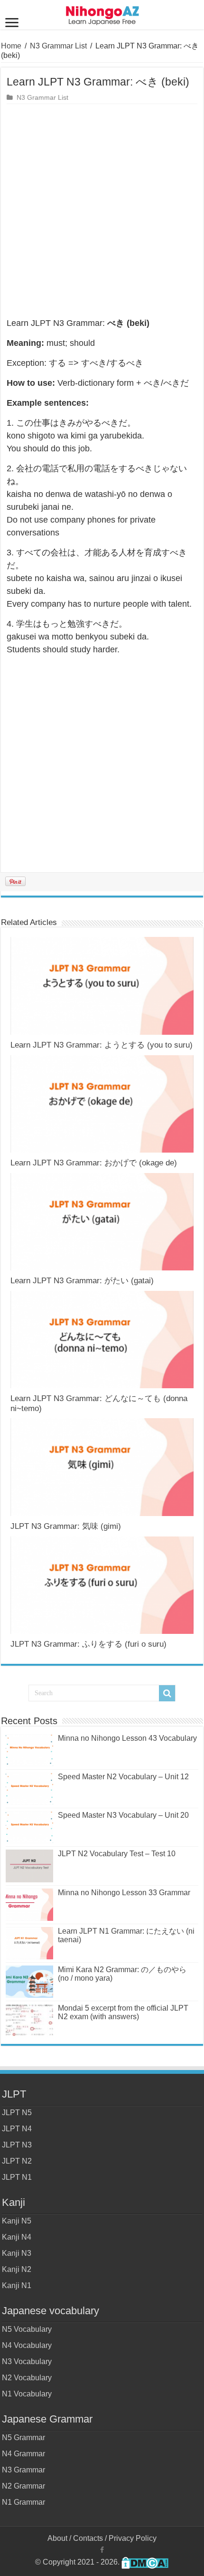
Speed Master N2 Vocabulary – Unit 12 (123, 1777)
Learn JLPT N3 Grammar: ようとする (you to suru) (102, 1045)
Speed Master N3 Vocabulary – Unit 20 (123, 1815)
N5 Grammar (23, 2438)
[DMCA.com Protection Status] (145, 2562)
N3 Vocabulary (27, 2361)
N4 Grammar (23, 2454)
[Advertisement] (102, 211)
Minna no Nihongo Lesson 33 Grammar (124, 1893)
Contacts (88, 2538)
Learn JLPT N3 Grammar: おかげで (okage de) (94, 1163)
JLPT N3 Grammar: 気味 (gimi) (66, 1526)
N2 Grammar (23, 2486)
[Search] (167, 1693)
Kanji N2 (17, 2269)
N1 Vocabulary (27, 2394)
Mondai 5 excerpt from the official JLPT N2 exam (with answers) (123, 2012)
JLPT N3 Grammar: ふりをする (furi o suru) (88, 1644)
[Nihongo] (102, 14)
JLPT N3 (17, 2145)
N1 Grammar (23, 2502)
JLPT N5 (17, 2113)
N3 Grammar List (58, 46)
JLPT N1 (17, 2177)
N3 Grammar (23, 2470)
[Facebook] (102, 2550)
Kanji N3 (17, 2253)
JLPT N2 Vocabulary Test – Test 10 (117, 1854)
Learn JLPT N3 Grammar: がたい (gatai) (82, 1281)
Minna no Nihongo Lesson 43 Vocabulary (127, 1738)
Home (11, 46)
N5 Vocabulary (27, 2329)
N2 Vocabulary (27, 2378)
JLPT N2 (17, 2161)
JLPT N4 (17, 2129)
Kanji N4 (17, 2237)
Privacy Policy (133, 2538)
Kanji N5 (17, 2221)
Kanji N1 (17, 2285)
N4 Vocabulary (27, 2345)
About (57, 2538)
